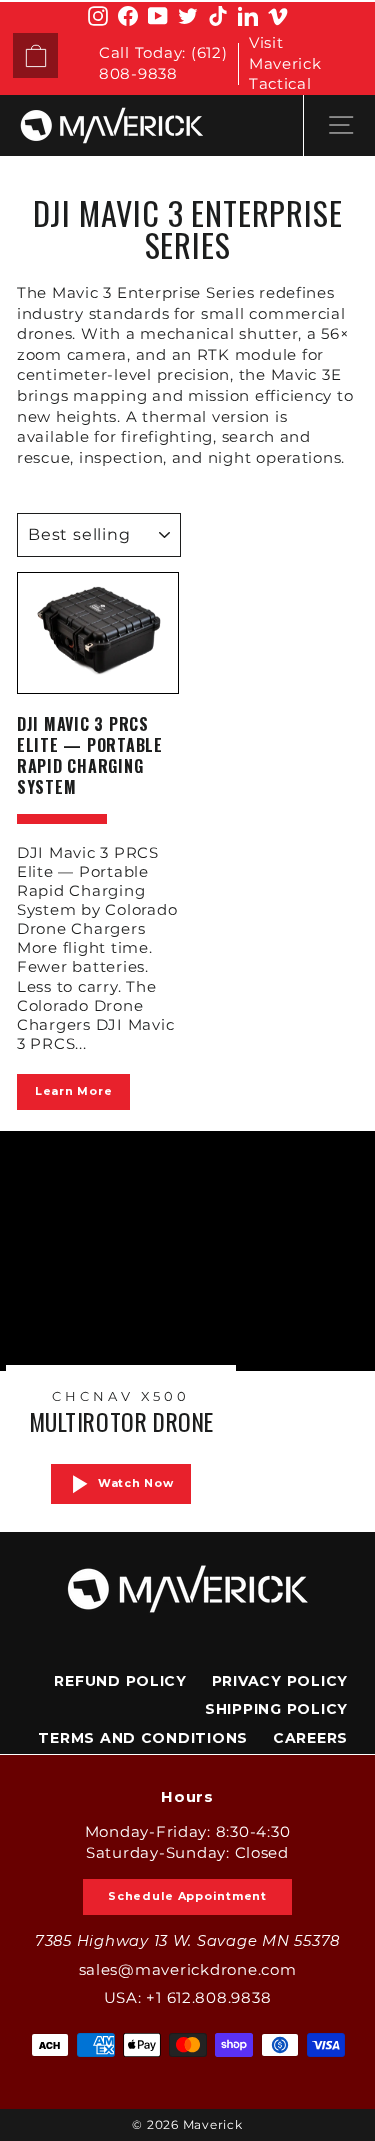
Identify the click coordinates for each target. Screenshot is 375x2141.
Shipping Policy (276, 1709)
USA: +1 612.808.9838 (188, 1998)
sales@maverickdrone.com (188, 1970)
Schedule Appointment (187, 1896)
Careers (310, 1738)
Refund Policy (120, 1681)
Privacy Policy (280, 1681)
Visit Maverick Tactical (285, 63)
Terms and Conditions (143, 1738)
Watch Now (136, 1483)
